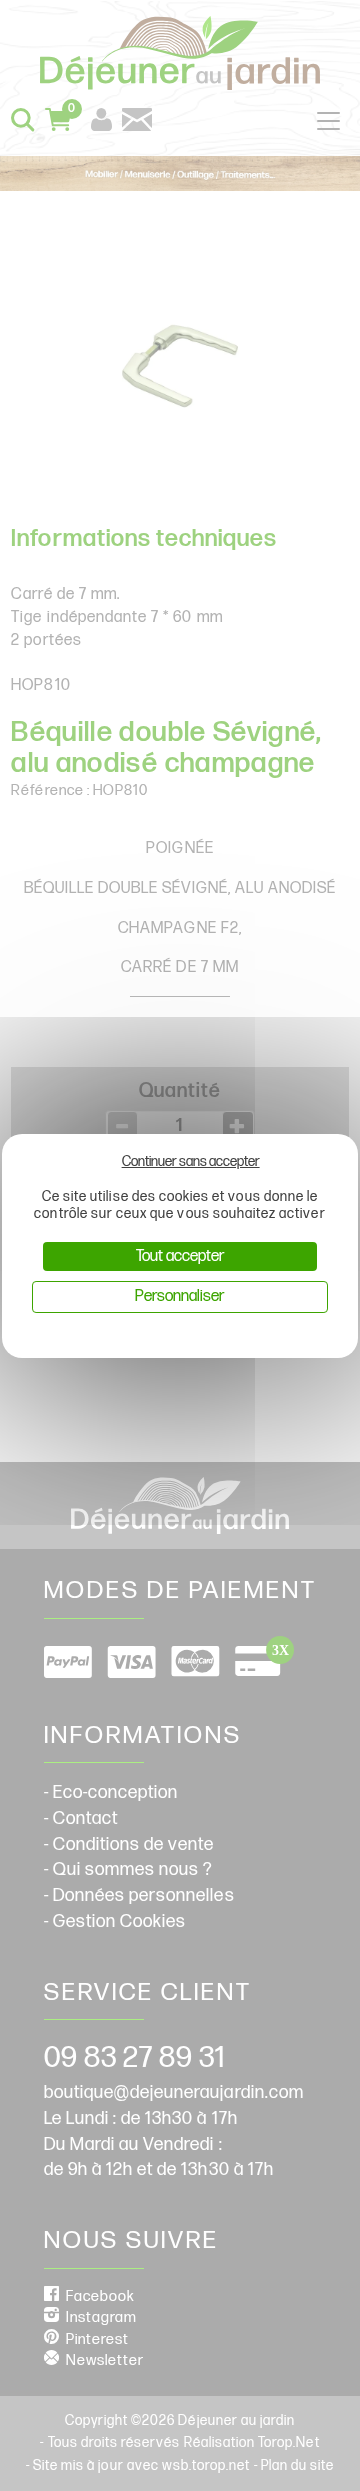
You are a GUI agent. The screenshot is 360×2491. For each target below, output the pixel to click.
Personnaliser (179, 1296)
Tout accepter (180, 1256)
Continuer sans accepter (191, 1161)
